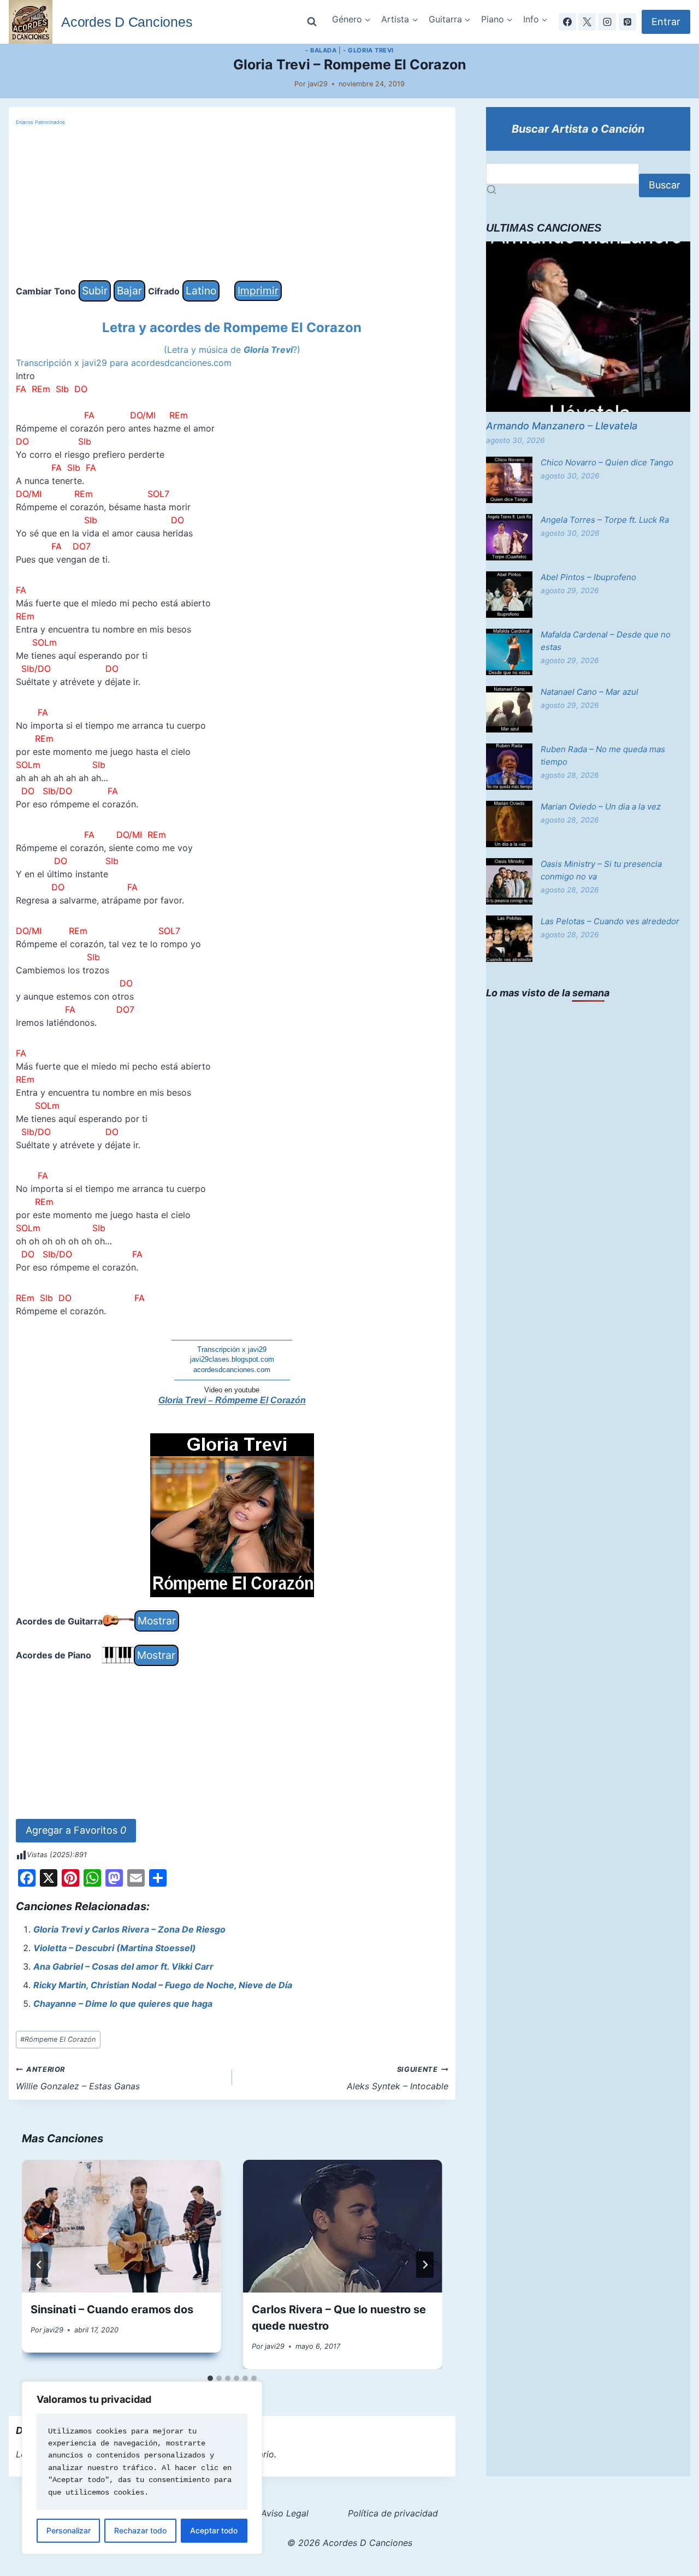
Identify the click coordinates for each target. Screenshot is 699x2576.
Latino (201, 291)
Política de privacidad (393, 2513)
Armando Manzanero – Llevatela (562, 426)
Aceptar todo (214, 2530)
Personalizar (69, 2530)
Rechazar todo (140, 2530)
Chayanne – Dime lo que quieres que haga (123, 2004)
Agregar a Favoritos (76, 1830)
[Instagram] (607, 22)
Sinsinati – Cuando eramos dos (112, 2309)
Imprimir (258, 291)
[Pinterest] (627, 22)
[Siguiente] (425, 2265)
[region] (142, 2468)
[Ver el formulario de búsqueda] (312, 22)
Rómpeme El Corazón (58, 2039)
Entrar (666, 22)
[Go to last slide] (39, 2265)
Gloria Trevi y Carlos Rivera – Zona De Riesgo (129, 1929)
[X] (587, 22)
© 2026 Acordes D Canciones (350, 2543)
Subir (95, 291)
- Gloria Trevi (368, 50)
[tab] (210, 2378)
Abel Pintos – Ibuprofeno (588, 577)
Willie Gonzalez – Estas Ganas (78, 2078)
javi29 (318, 84)
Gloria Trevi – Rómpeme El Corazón (232, 1400)
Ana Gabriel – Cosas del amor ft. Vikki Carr (123, 1966)
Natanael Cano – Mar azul (590, 692)
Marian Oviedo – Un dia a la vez (601, 807)
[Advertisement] (232, 204)
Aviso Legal (285, 2513)
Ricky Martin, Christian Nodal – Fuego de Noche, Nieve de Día (163, 1985)
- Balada (321, 50)
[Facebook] (567, 22)
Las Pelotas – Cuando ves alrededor (610, 921)
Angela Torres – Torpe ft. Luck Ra (605, 520)
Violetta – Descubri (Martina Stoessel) (115, 1948)
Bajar (129, 291)
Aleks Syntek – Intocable (398, 2078)
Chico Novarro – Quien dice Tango (607, 462)
